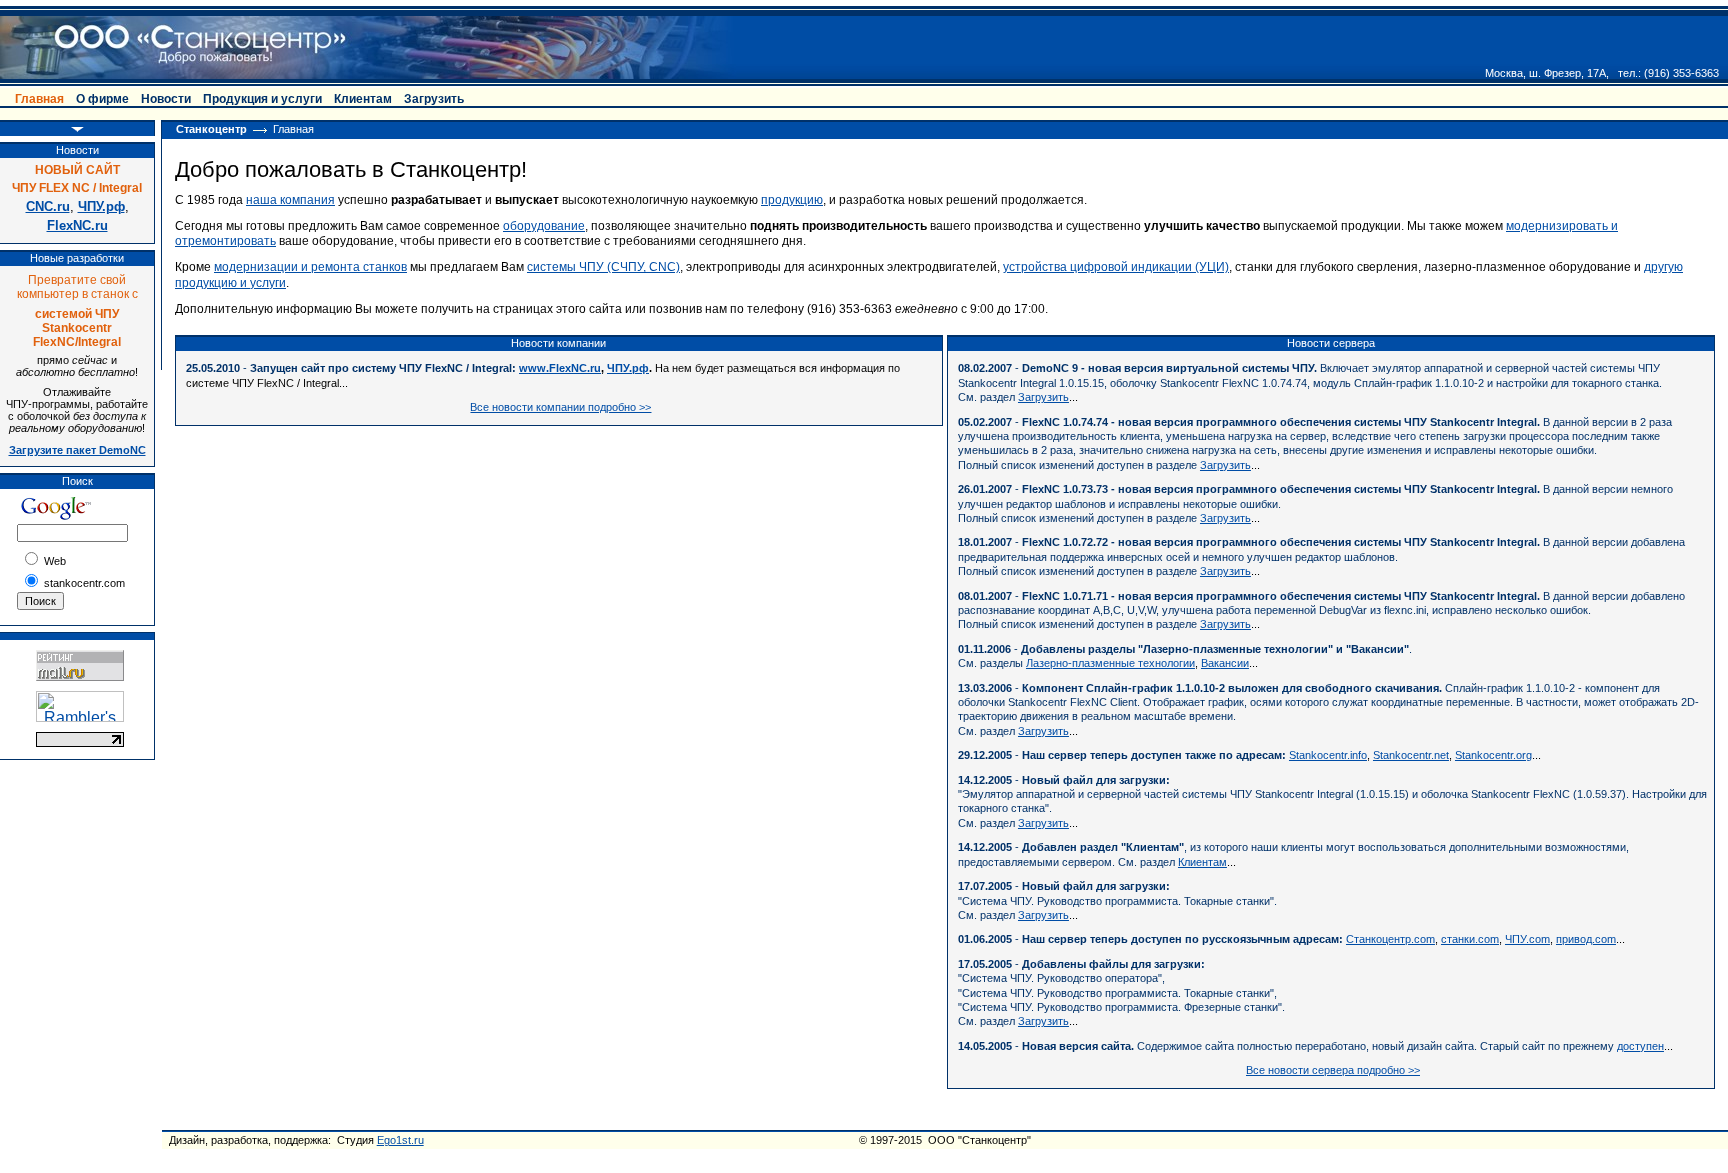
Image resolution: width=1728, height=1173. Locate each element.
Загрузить (1043, 397)
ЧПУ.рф (628, 368)
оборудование (544, 226)
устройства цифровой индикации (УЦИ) (1116, 267)
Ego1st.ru (400, 1140)
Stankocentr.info (1328, 755)
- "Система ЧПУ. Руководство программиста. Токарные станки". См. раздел (1117, 900)
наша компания (290, 200)
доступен (1640, 1046)
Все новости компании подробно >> (560, 407)
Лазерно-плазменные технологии (1110, 663)
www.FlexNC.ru (560, 368)
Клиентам (1202, 862)
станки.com (1470, 939)
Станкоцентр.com (1390, 939)
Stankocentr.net (1411, 755)
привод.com (1586, 939)
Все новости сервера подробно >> (1333, 1070)
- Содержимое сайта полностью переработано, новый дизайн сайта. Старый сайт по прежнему (1287, 1046)
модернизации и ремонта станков (310, 267)
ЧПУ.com (1527, 939)
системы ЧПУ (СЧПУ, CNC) (603, 267)
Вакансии (1225, 663)
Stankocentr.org (1493, 755)
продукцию (792, 200)
